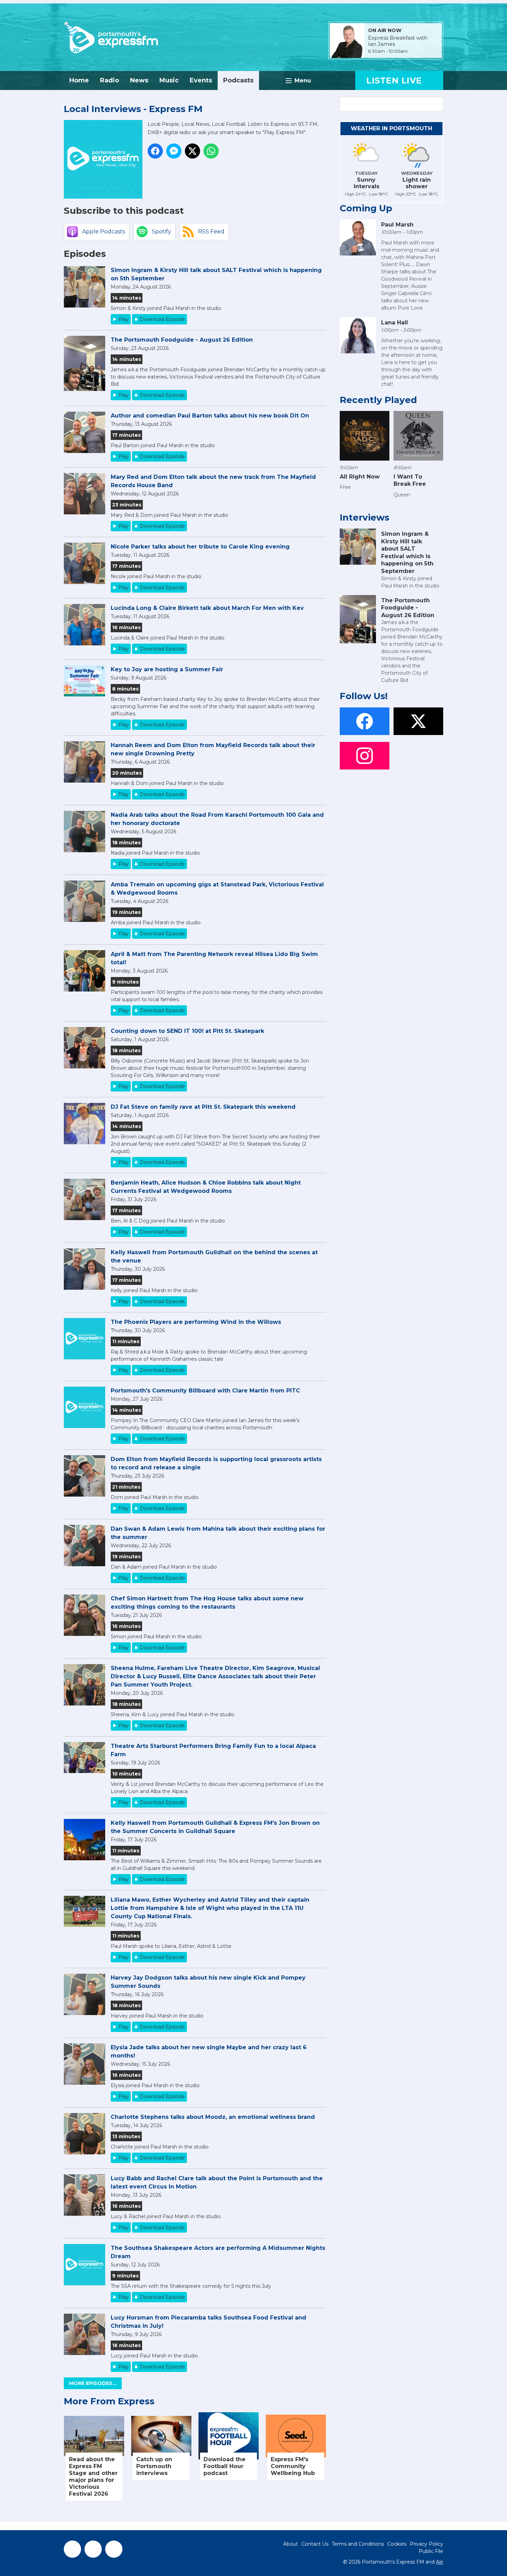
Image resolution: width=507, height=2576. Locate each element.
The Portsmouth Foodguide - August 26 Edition (182, 340)
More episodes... (93, 2383)
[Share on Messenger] (174, 151)
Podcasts (238, 80)
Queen (402, 495)
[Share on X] (192, 151)
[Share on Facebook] (155, 151)
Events (201, 80)
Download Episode (162, 319)
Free (345, 487)
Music (169, 80)
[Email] (416, 52)
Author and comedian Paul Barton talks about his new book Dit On (210, 416)
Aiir (440, 2562)
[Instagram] (114, 2549)
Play (123, 319)
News (139, 80)
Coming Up (366, 208)
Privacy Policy (426, 2544)
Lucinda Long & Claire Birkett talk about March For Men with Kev (207, 608)
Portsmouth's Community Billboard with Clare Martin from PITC (205, 1391)
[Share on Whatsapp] (211, 151)
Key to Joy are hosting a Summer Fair (167, 669)
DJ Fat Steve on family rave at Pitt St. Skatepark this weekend (203, 1107)
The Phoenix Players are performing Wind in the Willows (196, 1322)
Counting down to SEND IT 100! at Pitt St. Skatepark (187, 1031)
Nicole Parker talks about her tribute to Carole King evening (200, 547)
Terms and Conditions (358, 2544)
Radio (110, 80)
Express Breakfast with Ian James (398, 41)
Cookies (397, 2544)
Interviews (365, 517)
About (291, 2544)
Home (79, 80)
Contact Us (315, 2544)
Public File (431, 2551)
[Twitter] (93, 2549)
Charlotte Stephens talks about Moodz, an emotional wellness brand (213, 2117)
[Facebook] (72, 2549)
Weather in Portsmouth (391, 128)
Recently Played (378, 400)
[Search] (437, 104)
